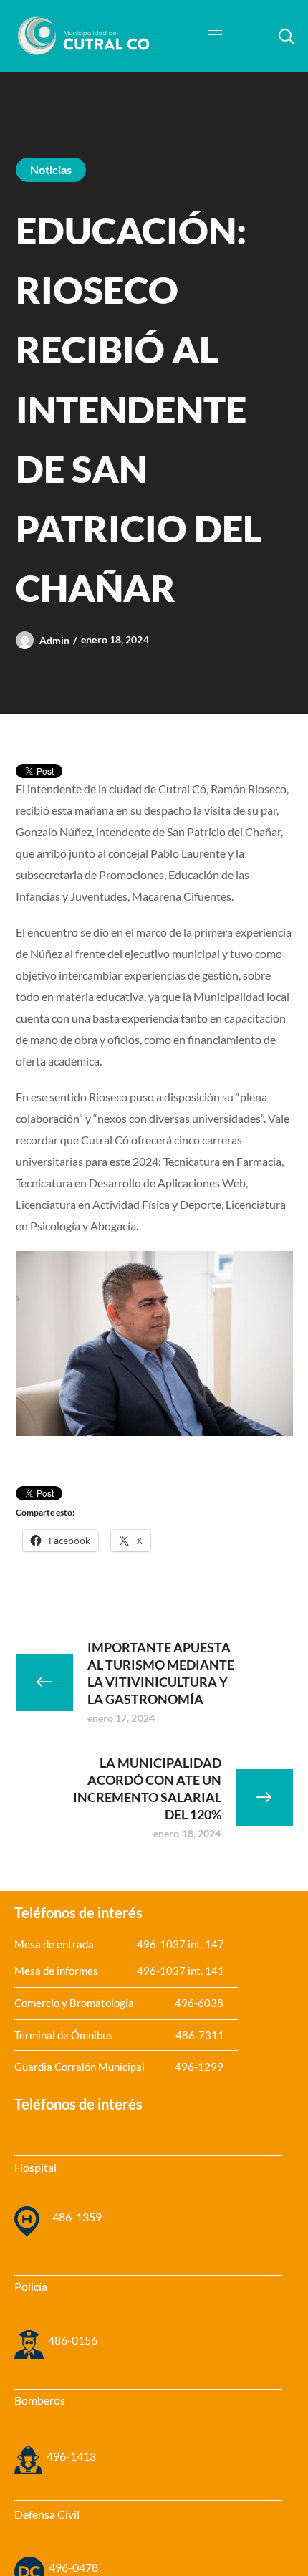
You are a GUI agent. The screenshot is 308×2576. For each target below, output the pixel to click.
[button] (286, 36)
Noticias (51, 169)
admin (55, 640)
